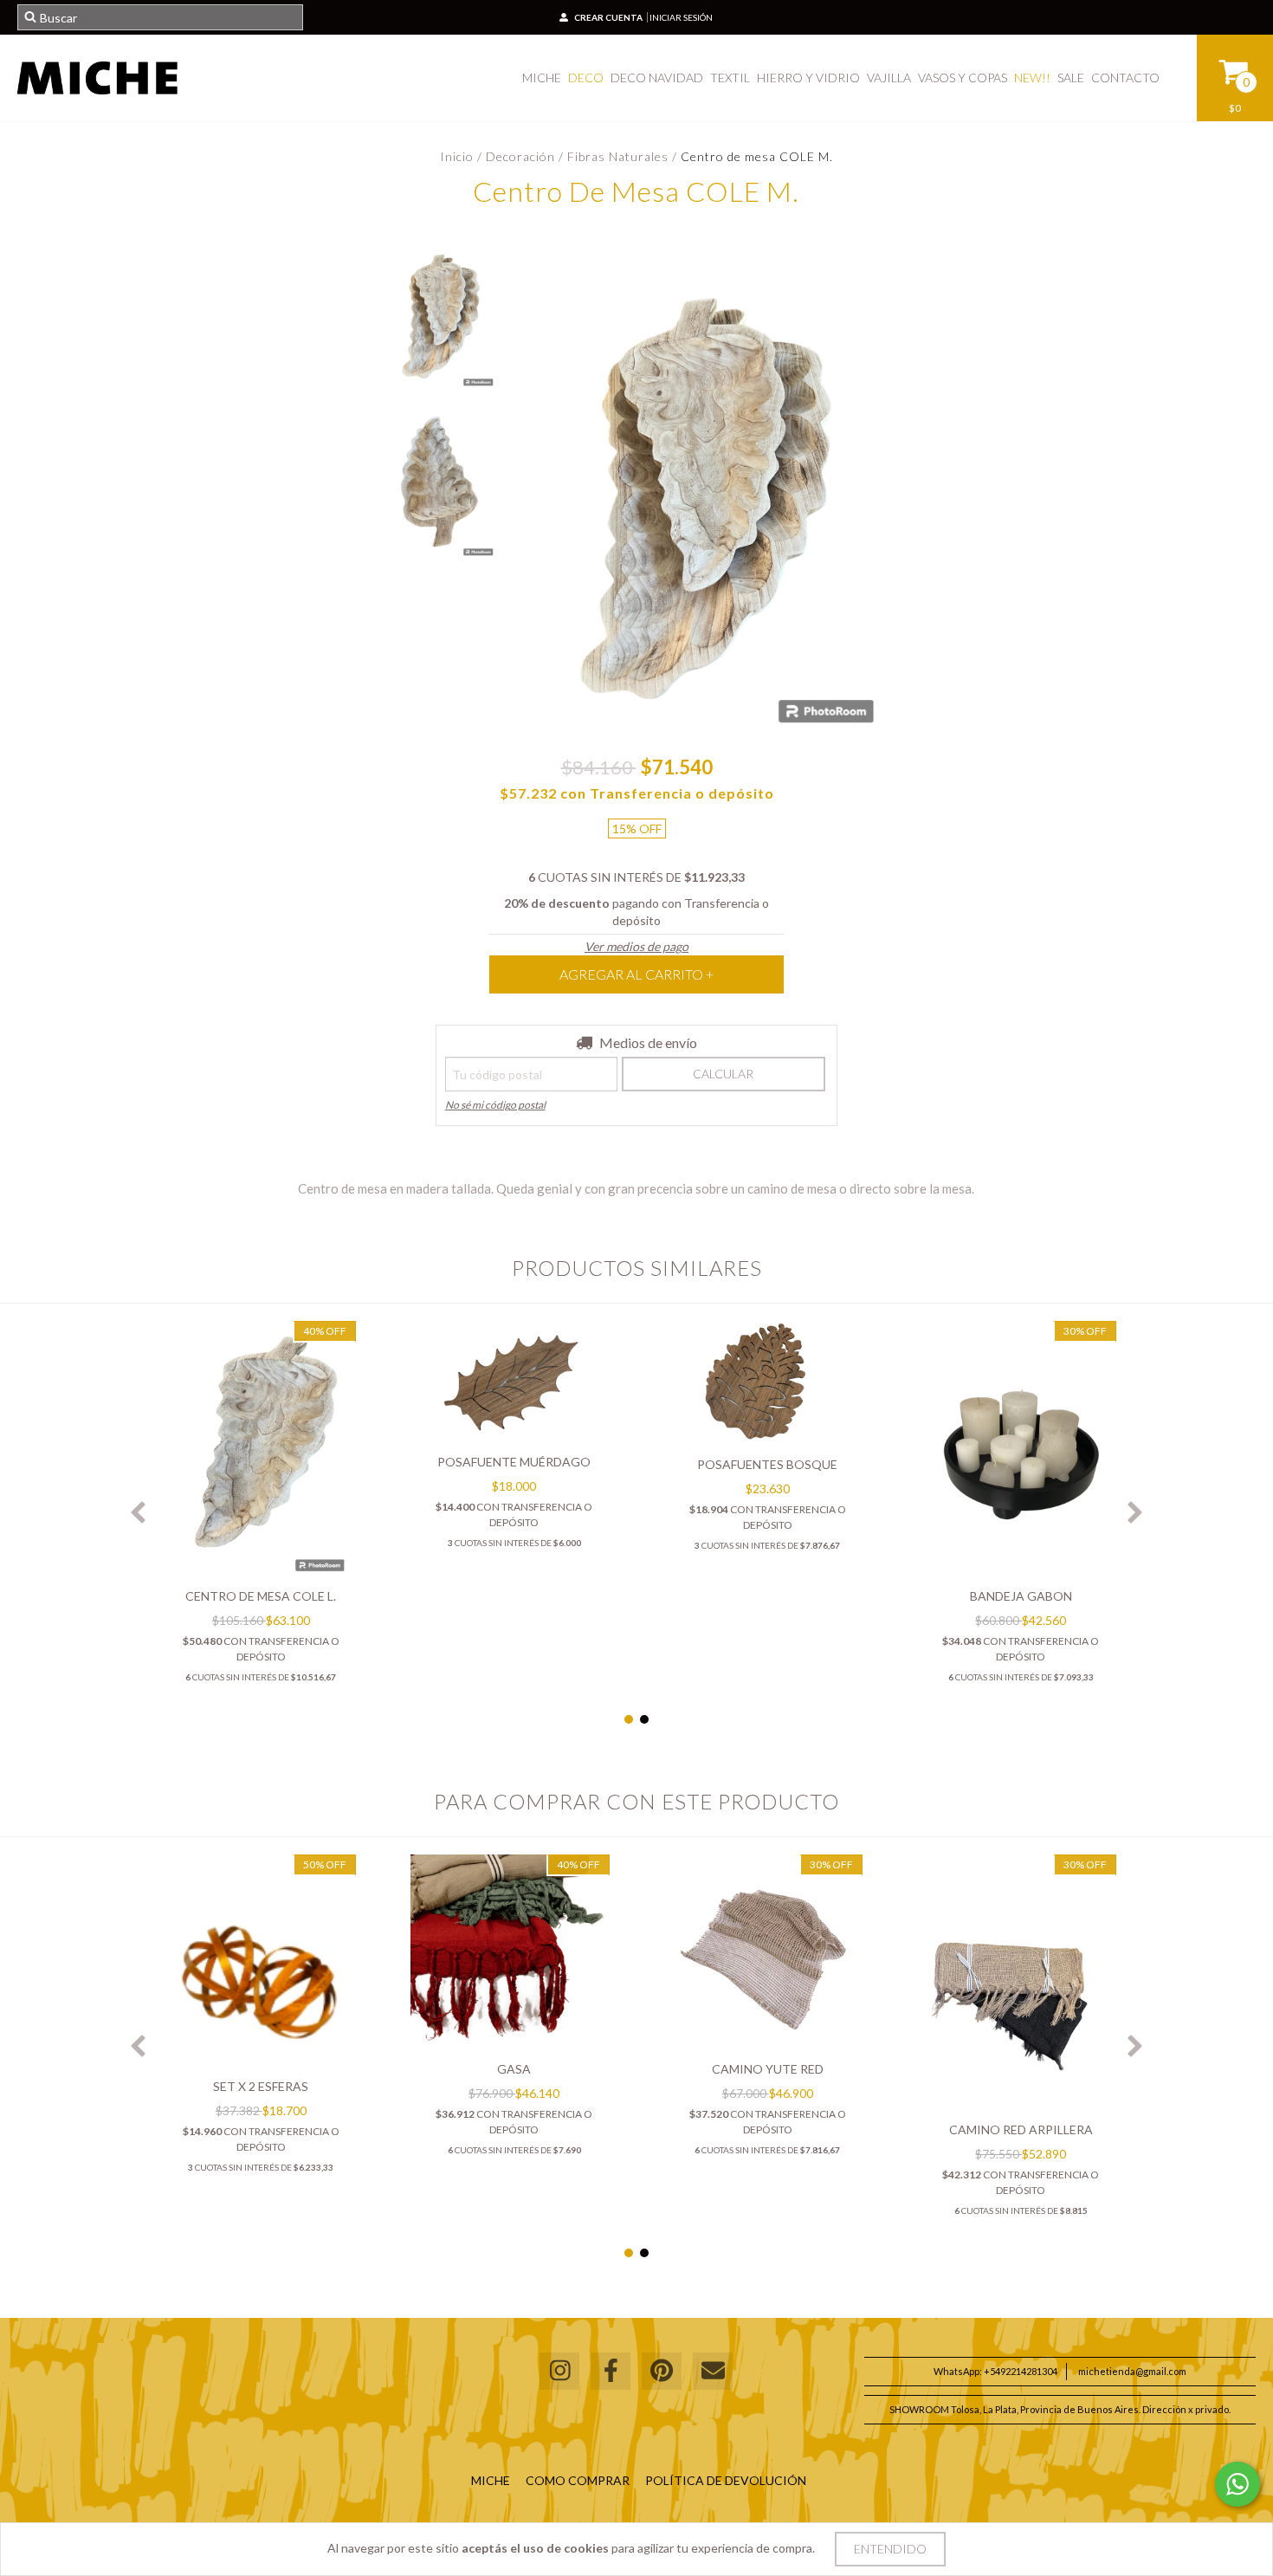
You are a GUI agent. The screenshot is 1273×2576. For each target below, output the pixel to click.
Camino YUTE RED (768, 2069)
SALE (1071, 78)
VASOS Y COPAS (963, 78)
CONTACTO (1125, 78)
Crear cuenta (608, 17)
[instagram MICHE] (559, 2371)
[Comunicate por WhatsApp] (1237, 2484)
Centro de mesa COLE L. (261, 1596)
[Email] (713, 2371)
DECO (586, 78)
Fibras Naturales (618, 156)
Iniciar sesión (681, 17)
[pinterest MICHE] (662, 2371)
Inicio (457, 156)
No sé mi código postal (495, 1105)
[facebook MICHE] (611, 2371)
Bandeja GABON (1021, 1596)
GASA (514, 2069)
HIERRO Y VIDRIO (808, 78)
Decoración (522, 156)
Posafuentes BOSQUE (767, 1464)
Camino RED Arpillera (1021, 2129)
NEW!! (1032, 78)
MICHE (542, 78)
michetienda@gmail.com (1132, 2371)
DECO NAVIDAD (657, 78)
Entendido (890, 2549)
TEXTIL (730, 78)
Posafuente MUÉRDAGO (514, 1462)
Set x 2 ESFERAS (261, 2086)
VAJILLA (889, 78)
